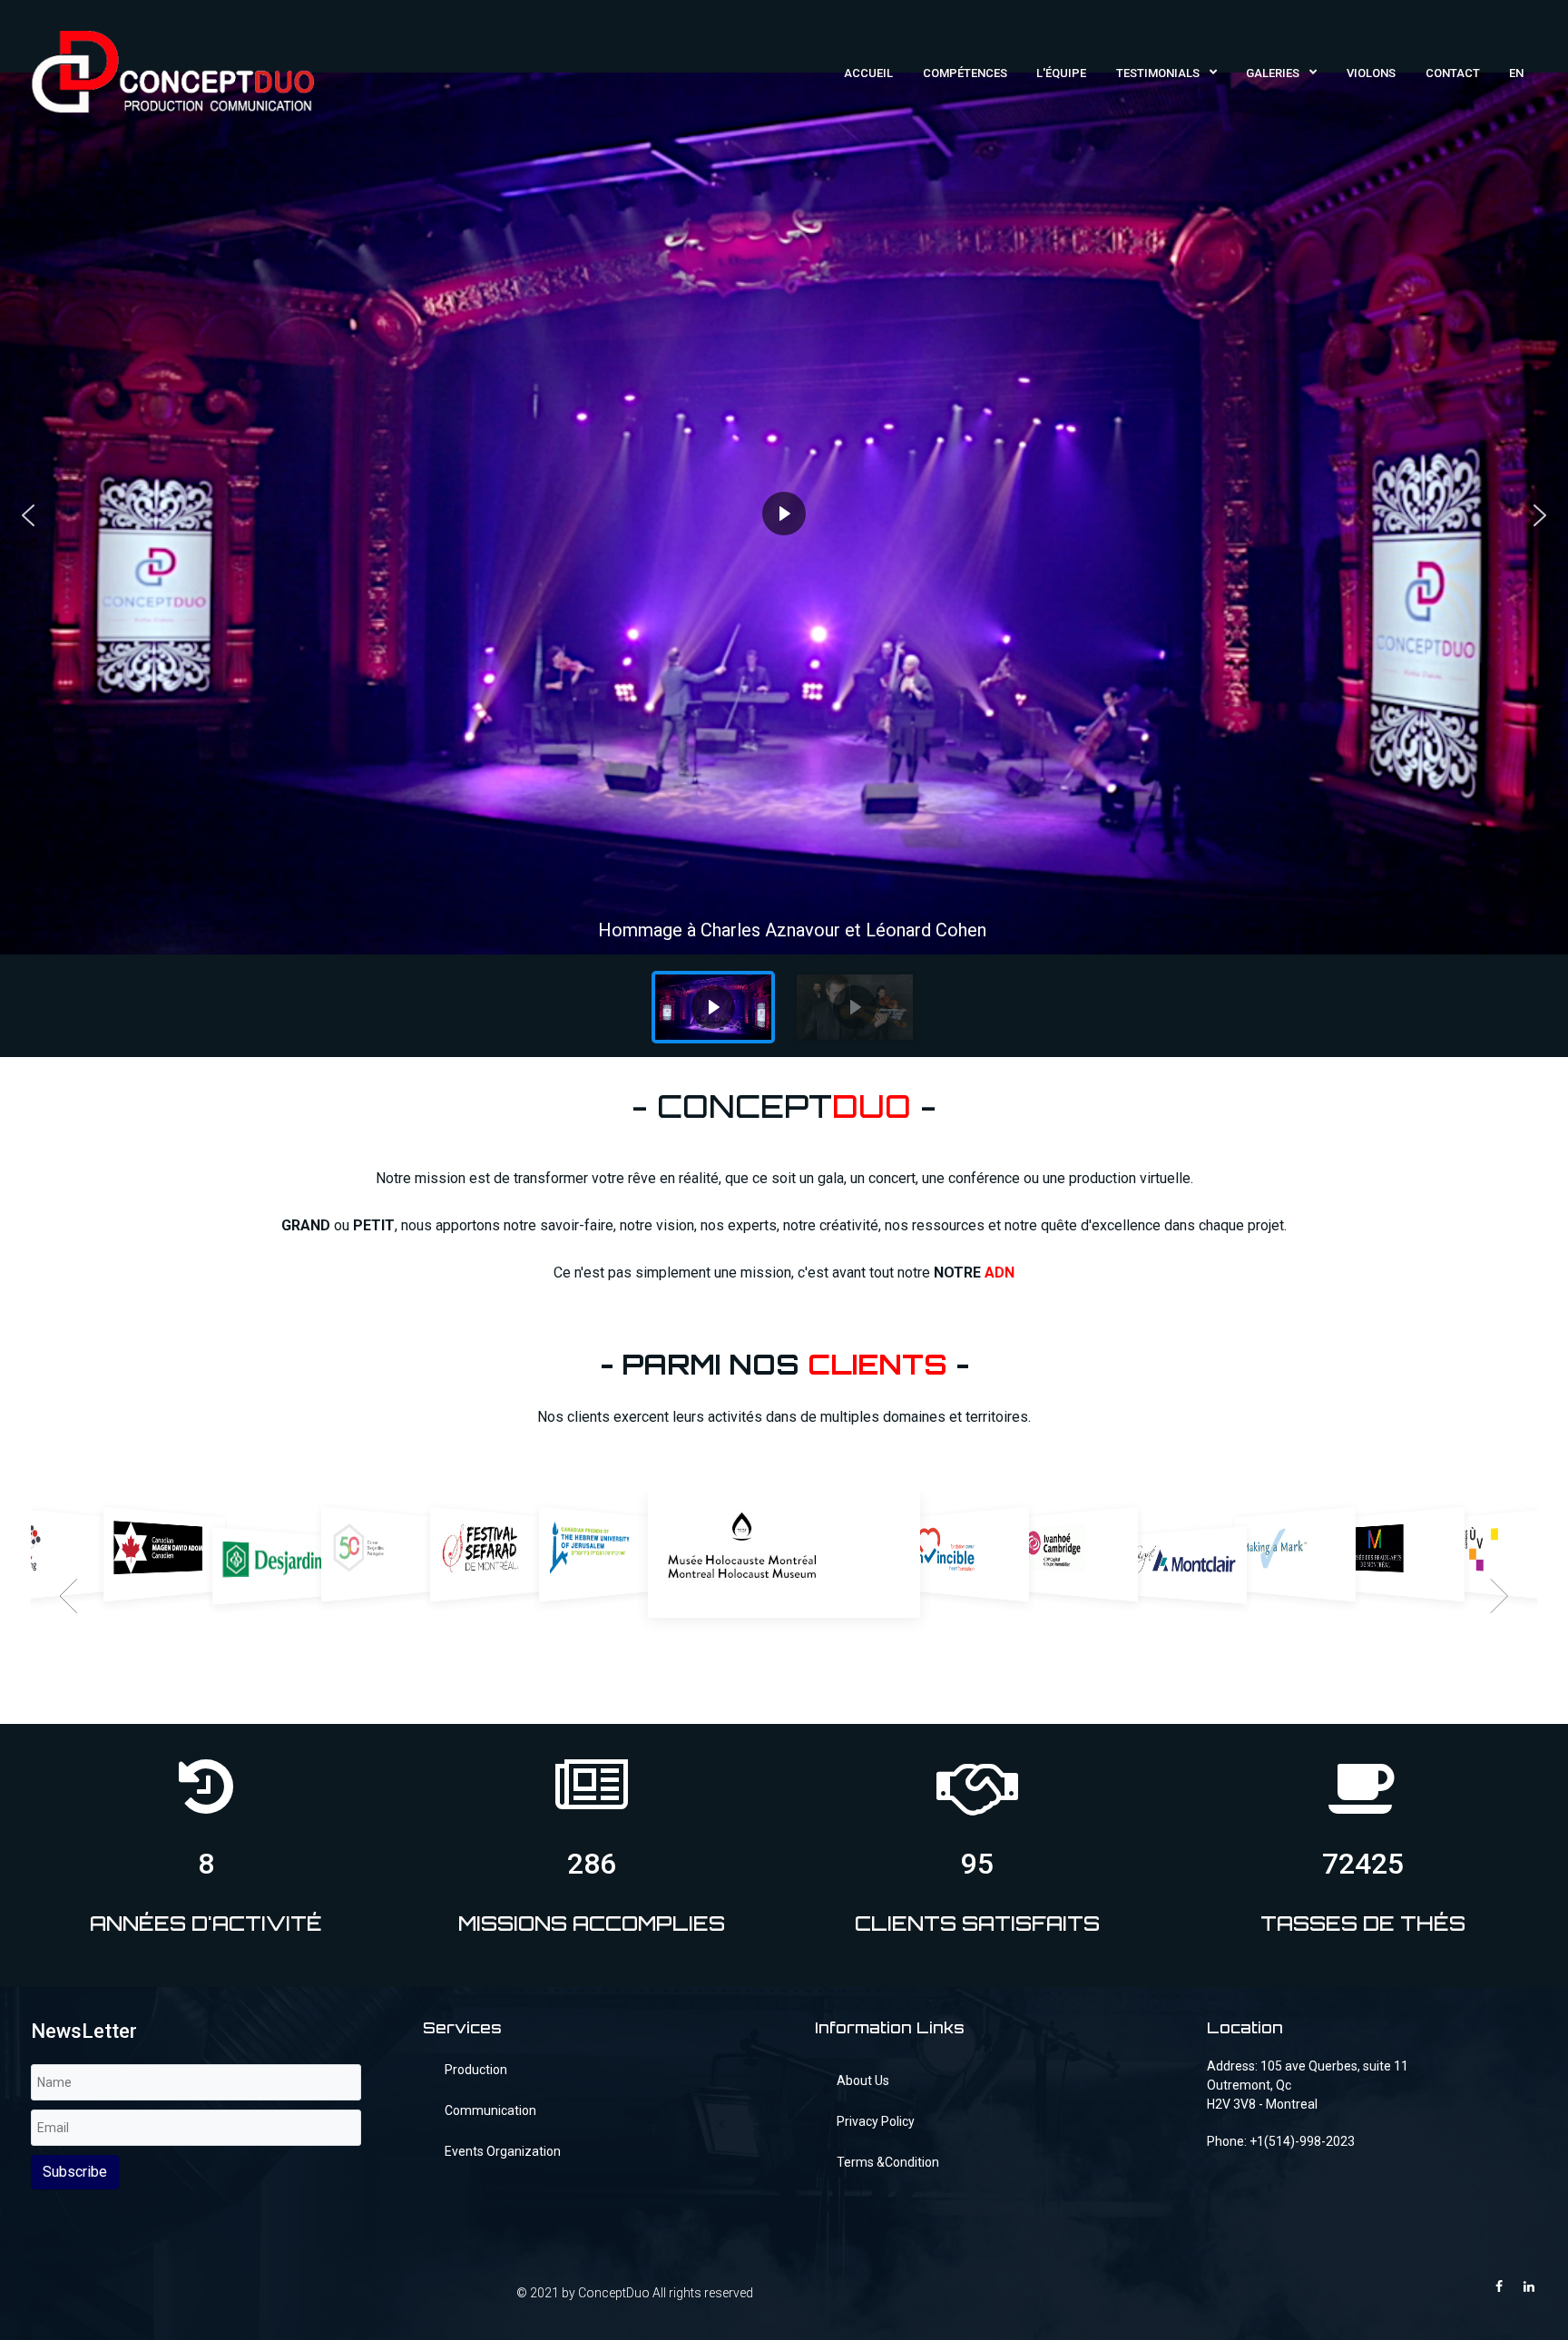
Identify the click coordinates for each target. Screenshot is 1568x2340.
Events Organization (503, 2151)
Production (476, 2070)
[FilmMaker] (172, 70)
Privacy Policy (876, 2121)
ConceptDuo (614, 2293)
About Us (863, 2081)
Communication (490, 2110)
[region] (784, 565)
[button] (28, 515)
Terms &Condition (888, 2162)
